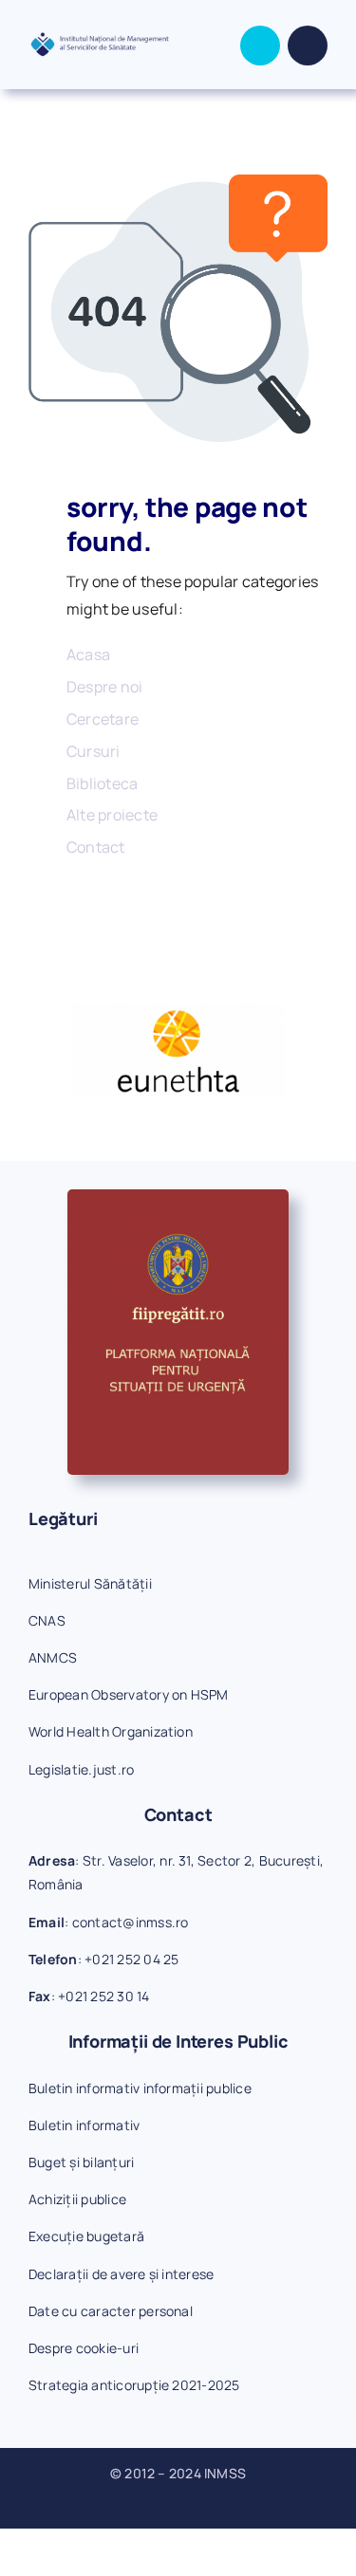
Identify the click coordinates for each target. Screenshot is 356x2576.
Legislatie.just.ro (81, 1769)
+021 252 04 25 (131, 1959)
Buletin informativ (84, 2125)
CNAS (47, 1620)
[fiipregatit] (178, 1197)
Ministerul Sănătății (90, 1583)
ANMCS (53, 1657)
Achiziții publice (77, 2199)
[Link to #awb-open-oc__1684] (308, 46)
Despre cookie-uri (84, 2348)
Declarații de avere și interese (121, 2274)
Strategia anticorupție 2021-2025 (134, 2385)
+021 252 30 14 (103, 1996)
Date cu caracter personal (111, 2311)
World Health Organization (111, 1731)
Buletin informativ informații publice (140, 2088)
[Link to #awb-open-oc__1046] (260, 46)
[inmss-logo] (100, 39)
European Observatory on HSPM (129, 1694)
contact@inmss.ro (131, 1922)
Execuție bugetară (86, 2236)
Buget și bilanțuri (81, 2162)
